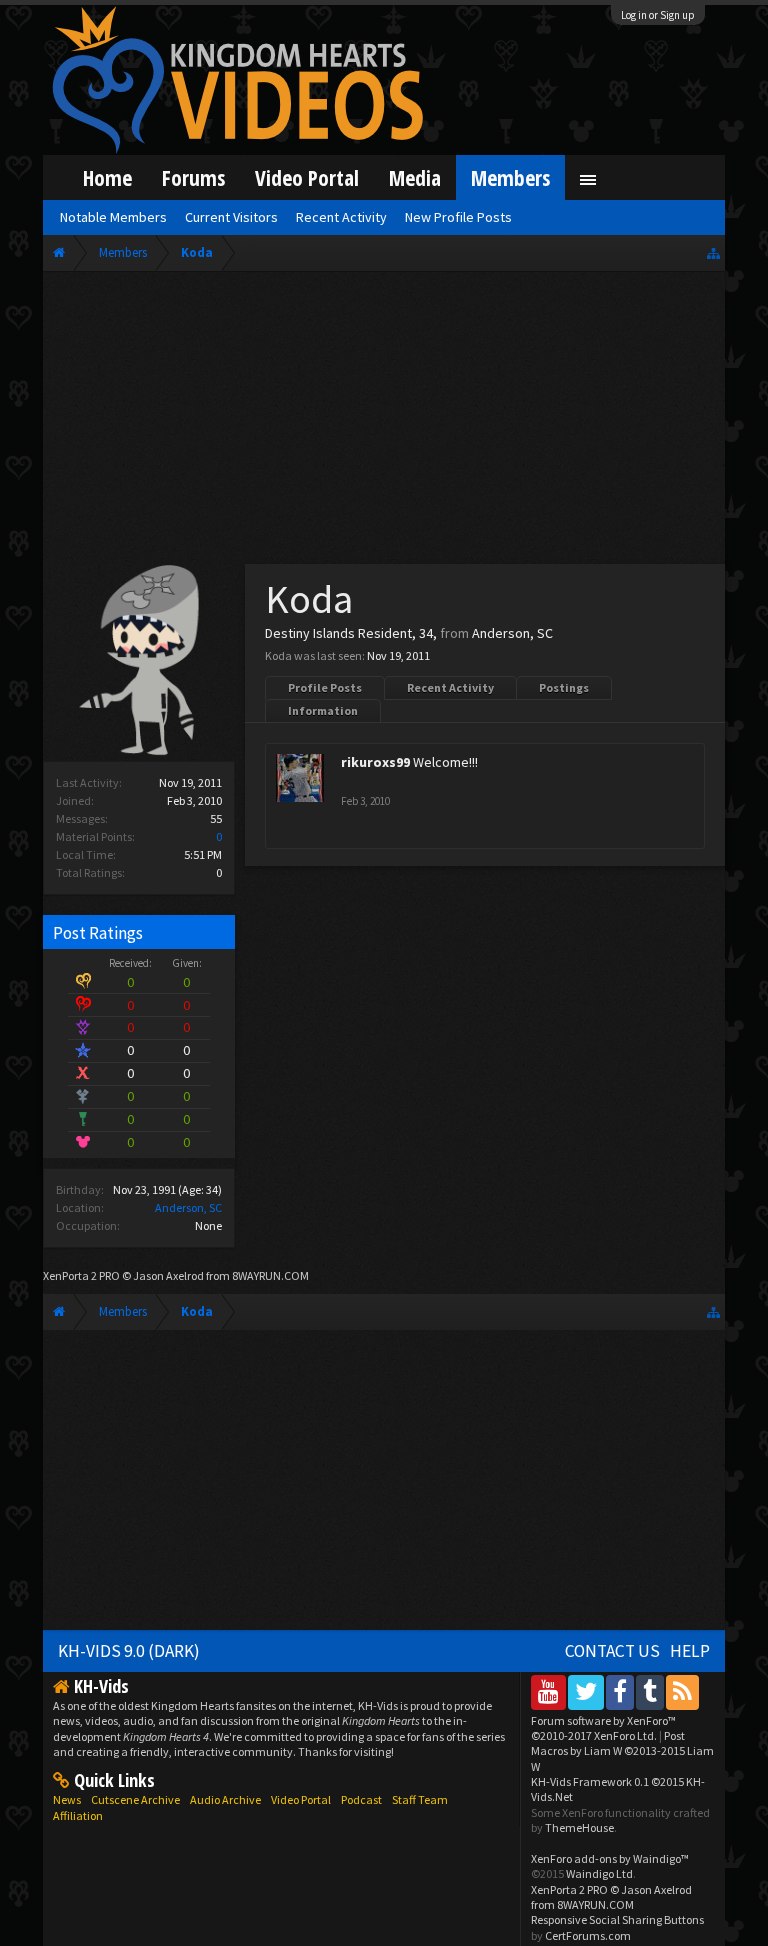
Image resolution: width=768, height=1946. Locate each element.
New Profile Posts (458, 217)
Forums (193, 177)
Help (690, 1651)
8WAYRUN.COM (270, 1275)
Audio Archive (225, 1799)
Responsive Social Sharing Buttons (617, 1919)
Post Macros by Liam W (622, 1751)
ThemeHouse (579, 1827)
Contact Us (612, 1651)
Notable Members (113, 217)
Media (415, 177)
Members (510, 177)
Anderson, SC (188, 1207)
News (67, 1799)
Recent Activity (450, 687)
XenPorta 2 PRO (81, 1275)
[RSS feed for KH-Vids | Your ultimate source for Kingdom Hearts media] (682, 1691)
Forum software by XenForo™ (603, 1728)
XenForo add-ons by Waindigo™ (610, 1858)
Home (107, 177)
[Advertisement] (384, 422)
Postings (564, 687)
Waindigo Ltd (599, 1873)
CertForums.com (588, 1935)
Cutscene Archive (135, 1799)
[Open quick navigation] (713, 252)
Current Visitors (231, 217)
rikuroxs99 (375, 762)
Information (323, 710)
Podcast (361, 1799)
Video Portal (307, 177)
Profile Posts (325, 687)
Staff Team (420, 1799)
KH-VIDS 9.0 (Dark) (129, 1651)
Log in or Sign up (658, 15)
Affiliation (78, 1815)
